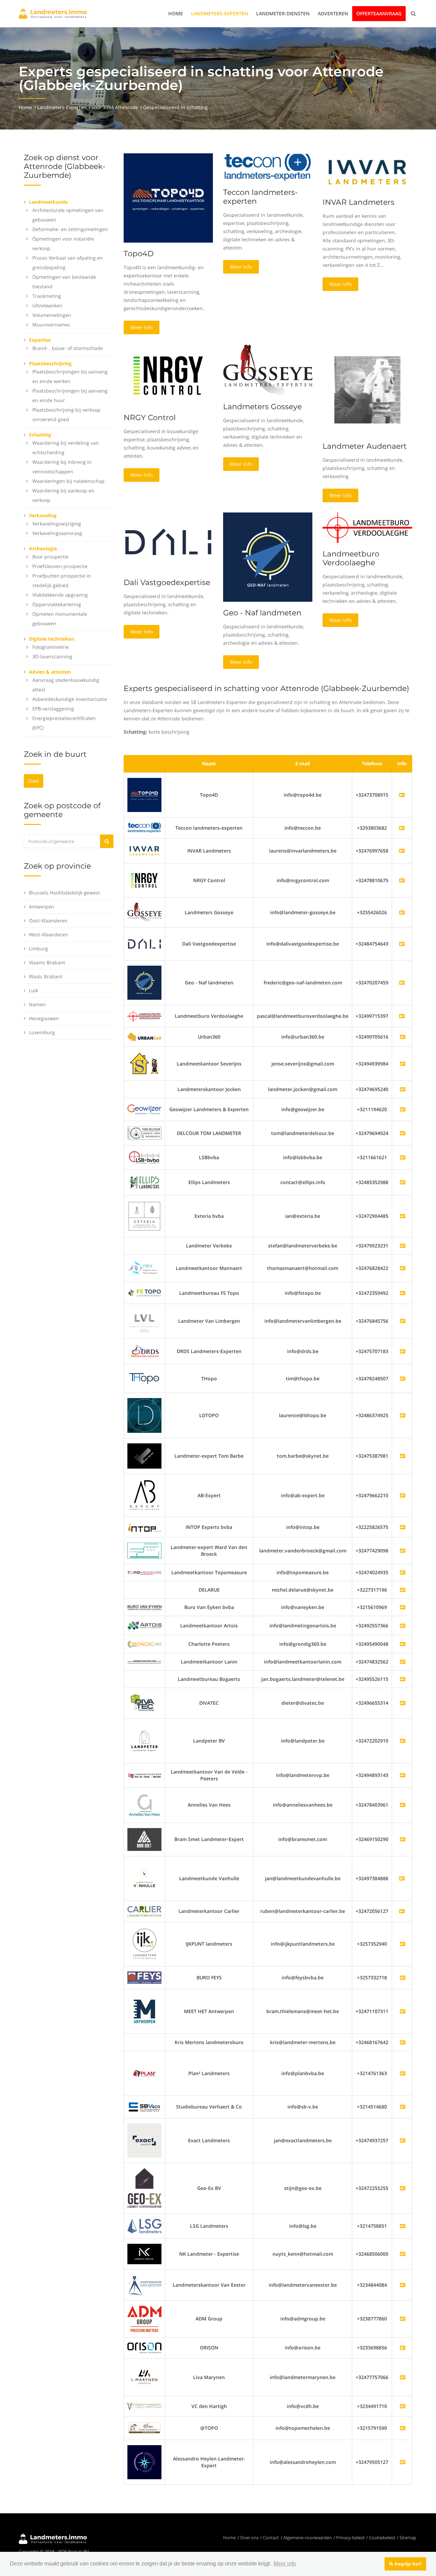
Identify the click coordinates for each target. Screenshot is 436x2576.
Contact (271, 2537)
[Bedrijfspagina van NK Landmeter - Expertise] (403, 2254)
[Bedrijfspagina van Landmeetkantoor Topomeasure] (403, 1572)
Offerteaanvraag (379, 13)
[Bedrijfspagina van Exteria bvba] (403, 1216)
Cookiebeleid (382, 2537)
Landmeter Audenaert (365, 446)
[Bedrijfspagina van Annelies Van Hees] (403, 1805)
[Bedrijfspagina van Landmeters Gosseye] (144, 912)
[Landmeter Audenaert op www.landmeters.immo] (367, 389)
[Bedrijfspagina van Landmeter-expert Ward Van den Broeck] (403, 1551)
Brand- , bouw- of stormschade (68, 348)
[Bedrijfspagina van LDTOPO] (403, 1415)
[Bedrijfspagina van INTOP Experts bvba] (403, 1527)
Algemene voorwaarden (308, 2537)
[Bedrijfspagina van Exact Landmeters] (403, 2140)
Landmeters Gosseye (262, 407)
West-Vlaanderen (49, 934)
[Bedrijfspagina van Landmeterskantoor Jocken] (403, 1089)
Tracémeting (47, 296)
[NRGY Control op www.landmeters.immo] (168, 375)
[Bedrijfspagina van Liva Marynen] (403, 2377)
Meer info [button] (285, 2564)
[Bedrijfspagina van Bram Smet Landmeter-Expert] (403, 1839)
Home (176, 13)
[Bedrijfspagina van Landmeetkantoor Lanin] (403, 1662)
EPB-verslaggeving (53, 709)
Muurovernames (51, 325)
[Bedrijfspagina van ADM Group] (403, 2319)
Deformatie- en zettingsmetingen (70, 229)
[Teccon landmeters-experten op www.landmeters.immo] (268, 167)
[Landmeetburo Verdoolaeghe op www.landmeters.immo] (367, 527)
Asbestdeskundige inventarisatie (70, 699)
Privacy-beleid (350, 2537)
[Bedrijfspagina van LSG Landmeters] (403, 2226)
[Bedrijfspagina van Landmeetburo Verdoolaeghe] (144, 1016)
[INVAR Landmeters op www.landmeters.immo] (367, 172)
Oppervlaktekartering (57, 604)
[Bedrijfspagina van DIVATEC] (403, 1703)
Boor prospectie (50, 557)
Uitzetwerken (47, 305)
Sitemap (408, 2537)
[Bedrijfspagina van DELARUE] (403, 1590)
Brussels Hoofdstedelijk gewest (64, 893)
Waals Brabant (46, 976)
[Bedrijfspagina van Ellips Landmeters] (403, 1182)
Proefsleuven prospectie (60, 566)
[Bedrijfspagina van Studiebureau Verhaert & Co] (403, 2107)
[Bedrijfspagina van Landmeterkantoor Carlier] (144, 1911)
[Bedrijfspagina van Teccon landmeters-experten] (144, 827)
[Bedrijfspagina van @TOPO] (403, 2428)
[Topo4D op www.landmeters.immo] (168, 197)
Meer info (142, 327)
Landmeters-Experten (220, 13)
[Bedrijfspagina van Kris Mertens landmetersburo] (403, 2042)
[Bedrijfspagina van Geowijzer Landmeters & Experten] (403, 1109)
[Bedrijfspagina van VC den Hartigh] (403, 2406)
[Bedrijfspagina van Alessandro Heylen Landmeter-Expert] (403, 2462)
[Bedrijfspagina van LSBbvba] (403, 1157)
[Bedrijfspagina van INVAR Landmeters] (144, 850)
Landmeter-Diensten (283, 13)
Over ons (249, 2537)
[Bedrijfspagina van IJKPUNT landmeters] (403, 1944)
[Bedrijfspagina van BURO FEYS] (403, 1977)
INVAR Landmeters (359, 202)
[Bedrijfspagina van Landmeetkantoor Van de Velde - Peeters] (403, 1775)
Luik (34, 990)
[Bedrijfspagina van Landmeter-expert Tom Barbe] (403, 1456)
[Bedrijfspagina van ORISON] (403, 2348)
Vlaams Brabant (47, 962)
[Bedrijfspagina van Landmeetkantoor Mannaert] (403, 1268)
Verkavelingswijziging (57, 524)
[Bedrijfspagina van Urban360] (403, 1037)
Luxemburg (42, 1032)
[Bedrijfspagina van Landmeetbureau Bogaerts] (403, 1679)
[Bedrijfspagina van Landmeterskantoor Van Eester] (403, 2285)
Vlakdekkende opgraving (60, 595)
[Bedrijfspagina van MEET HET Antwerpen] (403, 2011)
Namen (37, 1004)
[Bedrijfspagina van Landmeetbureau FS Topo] (403, 1293)
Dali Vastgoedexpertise (167, 582)
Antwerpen (42, 907)
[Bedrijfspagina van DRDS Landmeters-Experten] (403, 1351)
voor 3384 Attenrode (115, 107)
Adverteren (333, 13)
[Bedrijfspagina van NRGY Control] (144, 880)
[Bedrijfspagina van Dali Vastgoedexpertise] (144, 943)
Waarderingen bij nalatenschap (68, 481)
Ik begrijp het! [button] (406, 2564)
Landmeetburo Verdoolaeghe (351, 558)
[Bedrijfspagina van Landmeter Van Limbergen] (403, 1321)
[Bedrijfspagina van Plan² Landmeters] (403, 2073)
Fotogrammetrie (51, 647)
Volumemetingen (52, 315)
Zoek (34, 781)
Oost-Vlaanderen (48, 921)
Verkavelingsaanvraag (57, 533)
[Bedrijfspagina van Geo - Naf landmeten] (144, 982)
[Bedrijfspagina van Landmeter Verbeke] (403, 1246)
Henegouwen (44, 1018)
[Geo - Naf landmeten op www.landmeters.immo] (268, 557)
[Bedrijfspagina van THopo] (403, 1378)
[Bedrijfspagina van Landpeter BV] (403, 1741)
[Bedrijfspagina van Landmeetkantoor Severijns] (403, 1064)
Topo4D (139, 254)
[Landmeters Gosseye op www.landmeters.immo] (268, 370)
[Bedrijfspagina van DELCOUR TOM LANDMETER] (403, 1133)
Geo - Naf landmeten (262, 613)
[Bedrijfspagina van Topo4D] (144, 794)
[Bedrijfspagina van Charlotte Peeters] (403, 1644)
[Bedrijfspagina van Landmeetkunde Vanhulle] (144, 1878)
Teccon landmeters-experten (260, 197)
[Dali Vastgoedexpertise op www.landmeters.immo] (168, 541)
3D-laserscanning (52, 656)
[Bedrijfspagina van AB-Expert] (403, 1495)
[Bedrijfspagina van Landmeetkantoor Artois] (403, 1626)
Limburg (38, 948)
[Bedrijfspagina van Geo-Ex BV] (403, 2188)
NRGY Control (150, 418)
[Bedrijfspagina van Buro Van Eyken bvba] (403, 1607)
